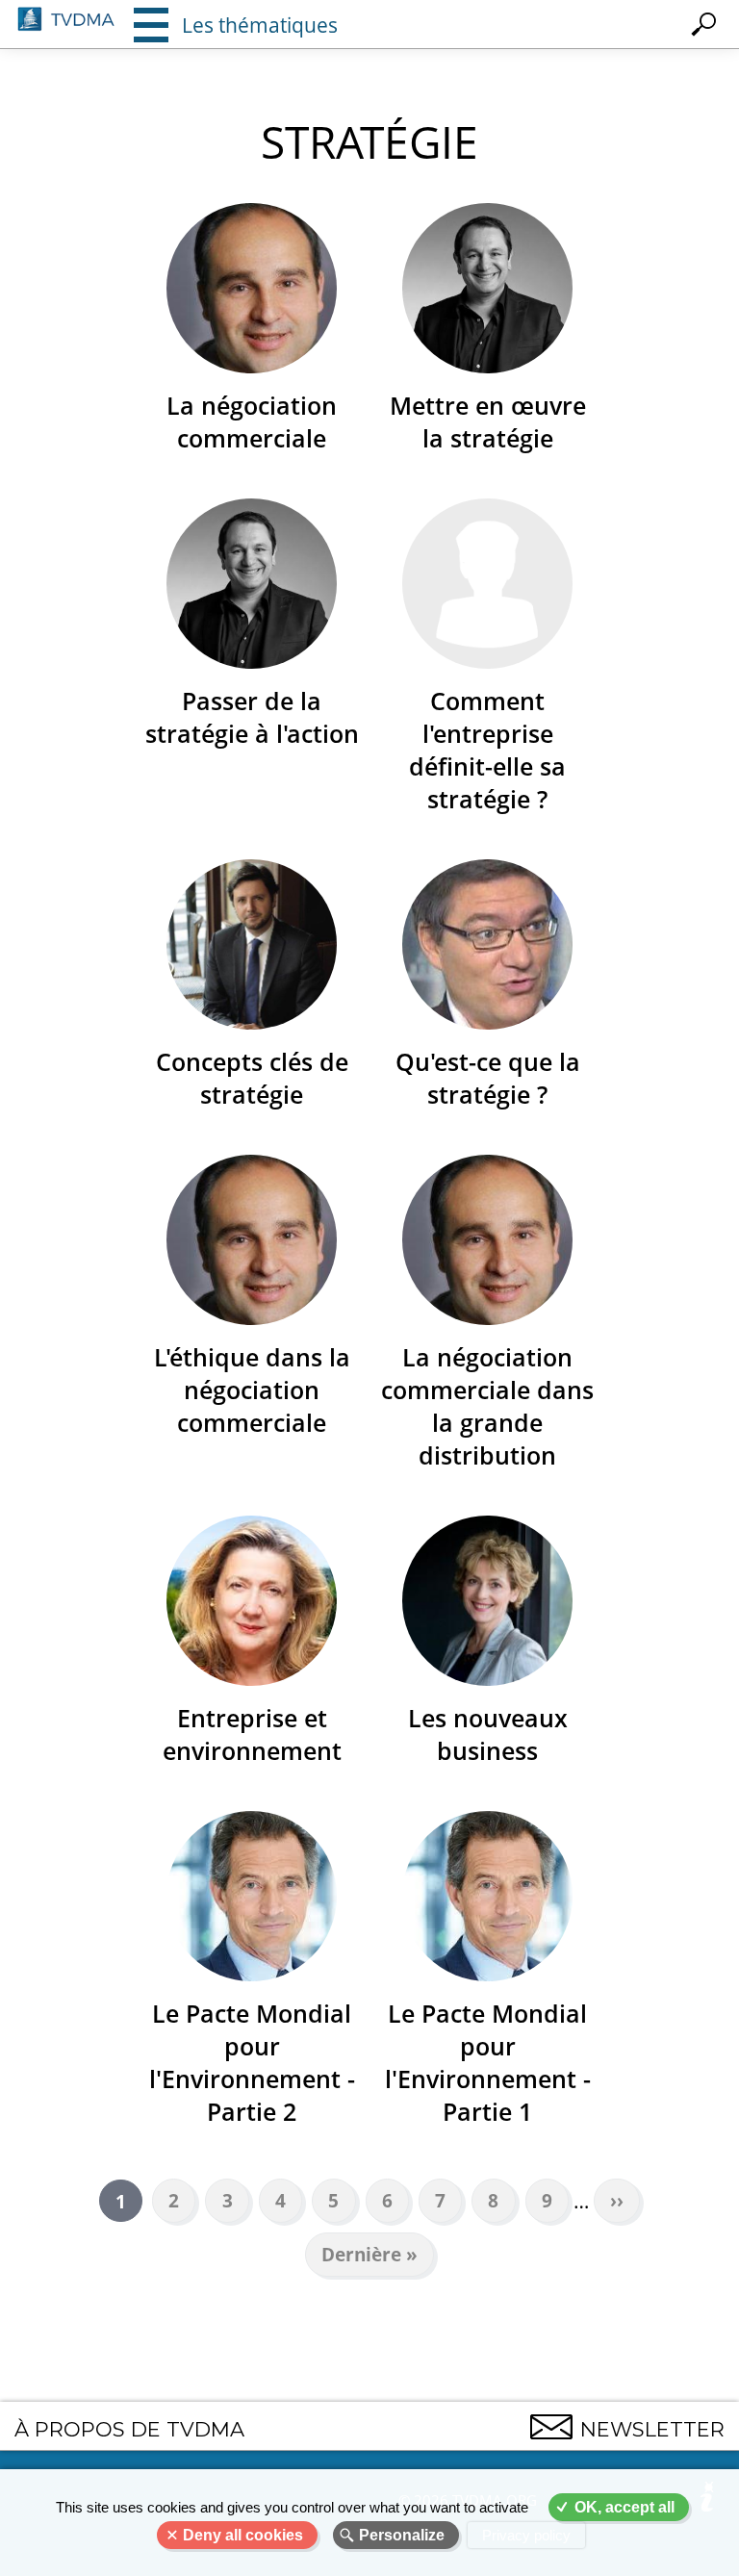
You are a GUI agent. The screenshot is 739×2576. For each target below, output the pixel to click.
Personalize (402, 2535)
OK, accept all (624, 2507)
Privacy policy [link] (526, 2535)
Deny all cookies (243, 2535)
